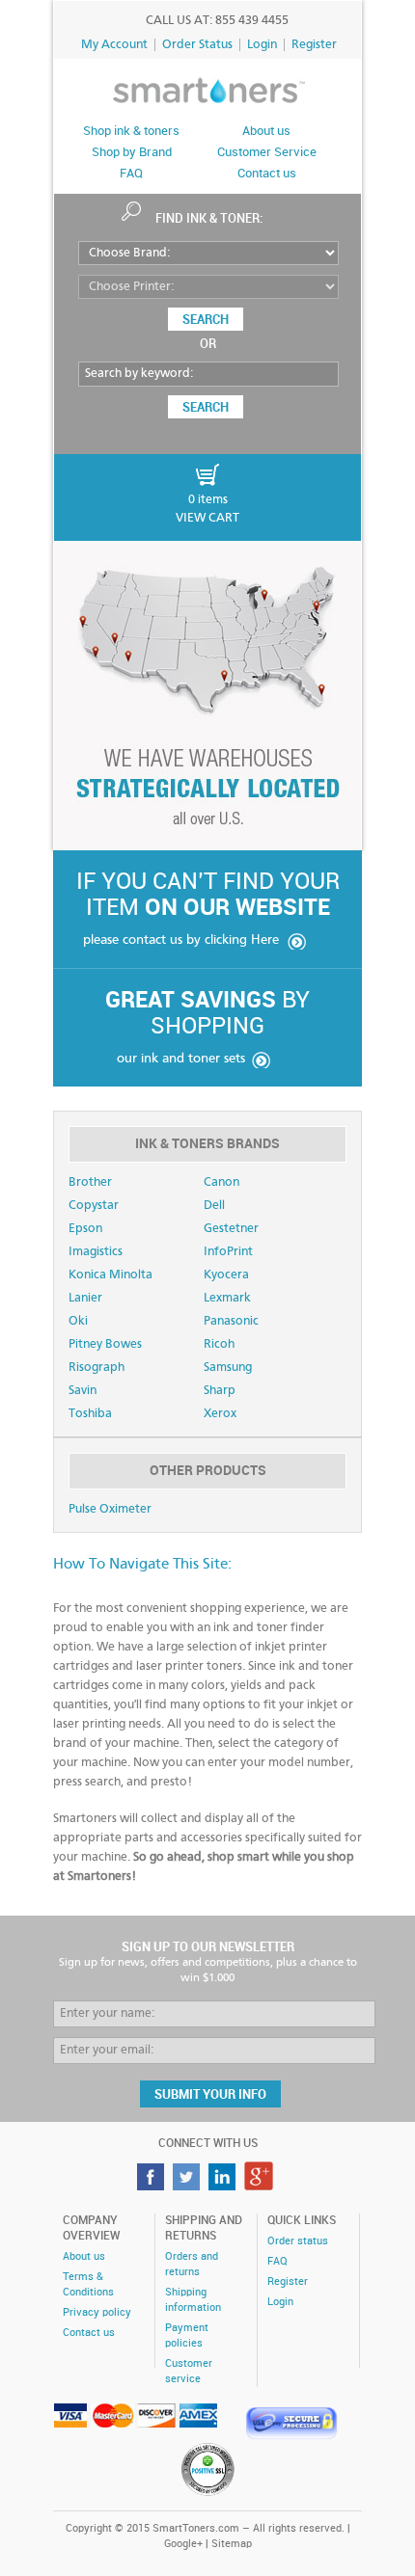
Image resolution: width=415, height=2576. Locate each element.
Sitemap (232, 2544)
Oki (78, 1321)
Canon (221, 1182)
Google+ (183, 2544)
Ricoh (219, 1344)
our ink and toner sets (181, 1059)
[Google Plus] (261, 2185)
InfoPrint (228, 1252)
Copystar (94, 1206)
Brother (90, 1182)
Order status (298, 2241)
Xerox (220, 1414)
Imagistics (96, 1252)
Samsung (228, 1368)
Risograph (97, 1368)
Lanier (85, 1298)
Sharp (220, 1391)
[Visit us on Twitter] (189, 2185)
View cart (207, 518)
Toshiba (90, 1414)
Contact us (267, 174)
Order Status (197, 45)
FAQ (131, 174)
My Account (114, 45)
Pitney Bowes (105, 1344)
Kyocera (226, 1275)
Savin (83, 1391)
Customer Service (267, 152)
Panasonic (231, 1321)
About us (266, 131)
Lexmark (227, 1298)
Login (262, 45)
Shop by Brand (132, 152)
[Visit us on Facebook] (153, 2185)
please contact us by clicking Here (181, 940)
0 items (208, 500)
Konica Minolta (111, 1275)
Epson (85, 1229)
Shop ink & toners (131, 131)
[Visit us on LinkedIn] (224, 2185)
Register (314, 45)
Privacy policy (97, 2313)
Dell (214, 1206)
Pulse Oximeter (110, 1509)
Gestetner (231, 1229)
